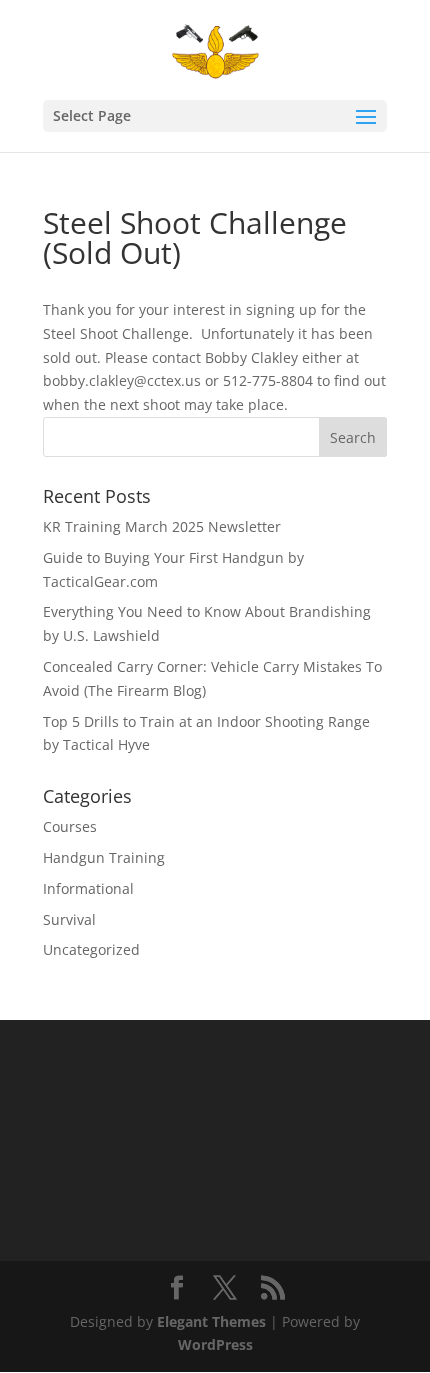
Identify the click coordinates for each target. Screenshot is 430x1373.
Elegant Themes (211, 1321)
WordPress (215, 1344)
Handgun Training (104, 857)
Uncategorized (91, 949)
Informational (88, 888)
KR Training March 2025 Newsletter (162, 526)
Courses (70, 826)
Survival (69, 919)
